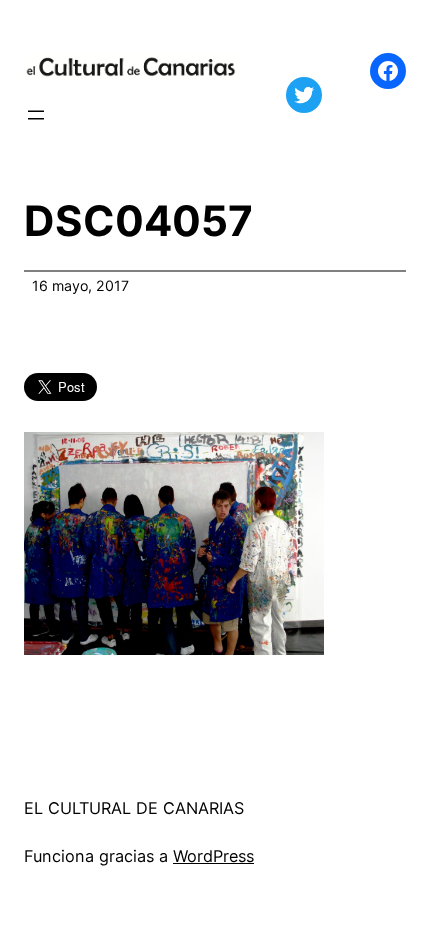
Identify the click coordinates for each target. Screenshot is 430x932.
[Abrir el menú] (36, 115)
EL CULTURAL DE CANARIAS (134, 808)
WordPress (213, 856)
